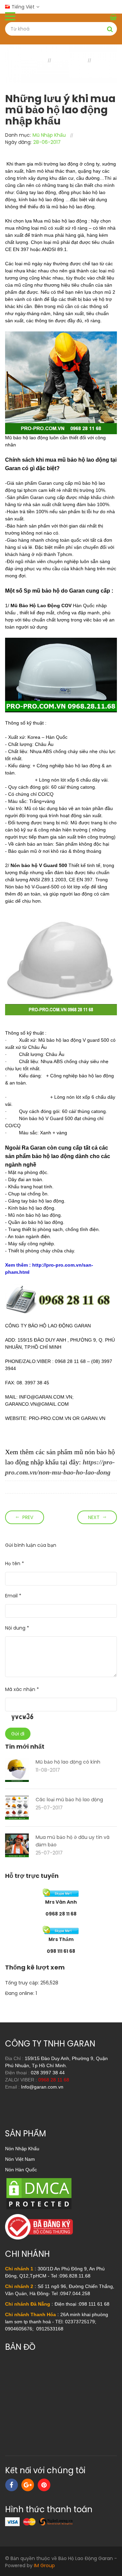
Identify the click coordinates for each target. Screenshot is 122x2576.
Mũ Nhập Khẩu (49, 135)
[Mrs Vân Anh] (61, 1892)
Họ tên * (15, 1563)
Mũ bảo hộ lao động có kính (68, 1762)
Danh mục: (18, 135)
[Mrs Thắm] (61, 1930)
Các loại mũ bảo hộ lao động (69, 1800)
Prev (28, 1517)
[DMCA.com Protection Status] (39, 2193)
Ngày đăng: (18, 142)
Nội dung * (17, 1628)
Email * (13, 1596)
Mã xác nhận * (22, 1689)
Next (94, 1517)
